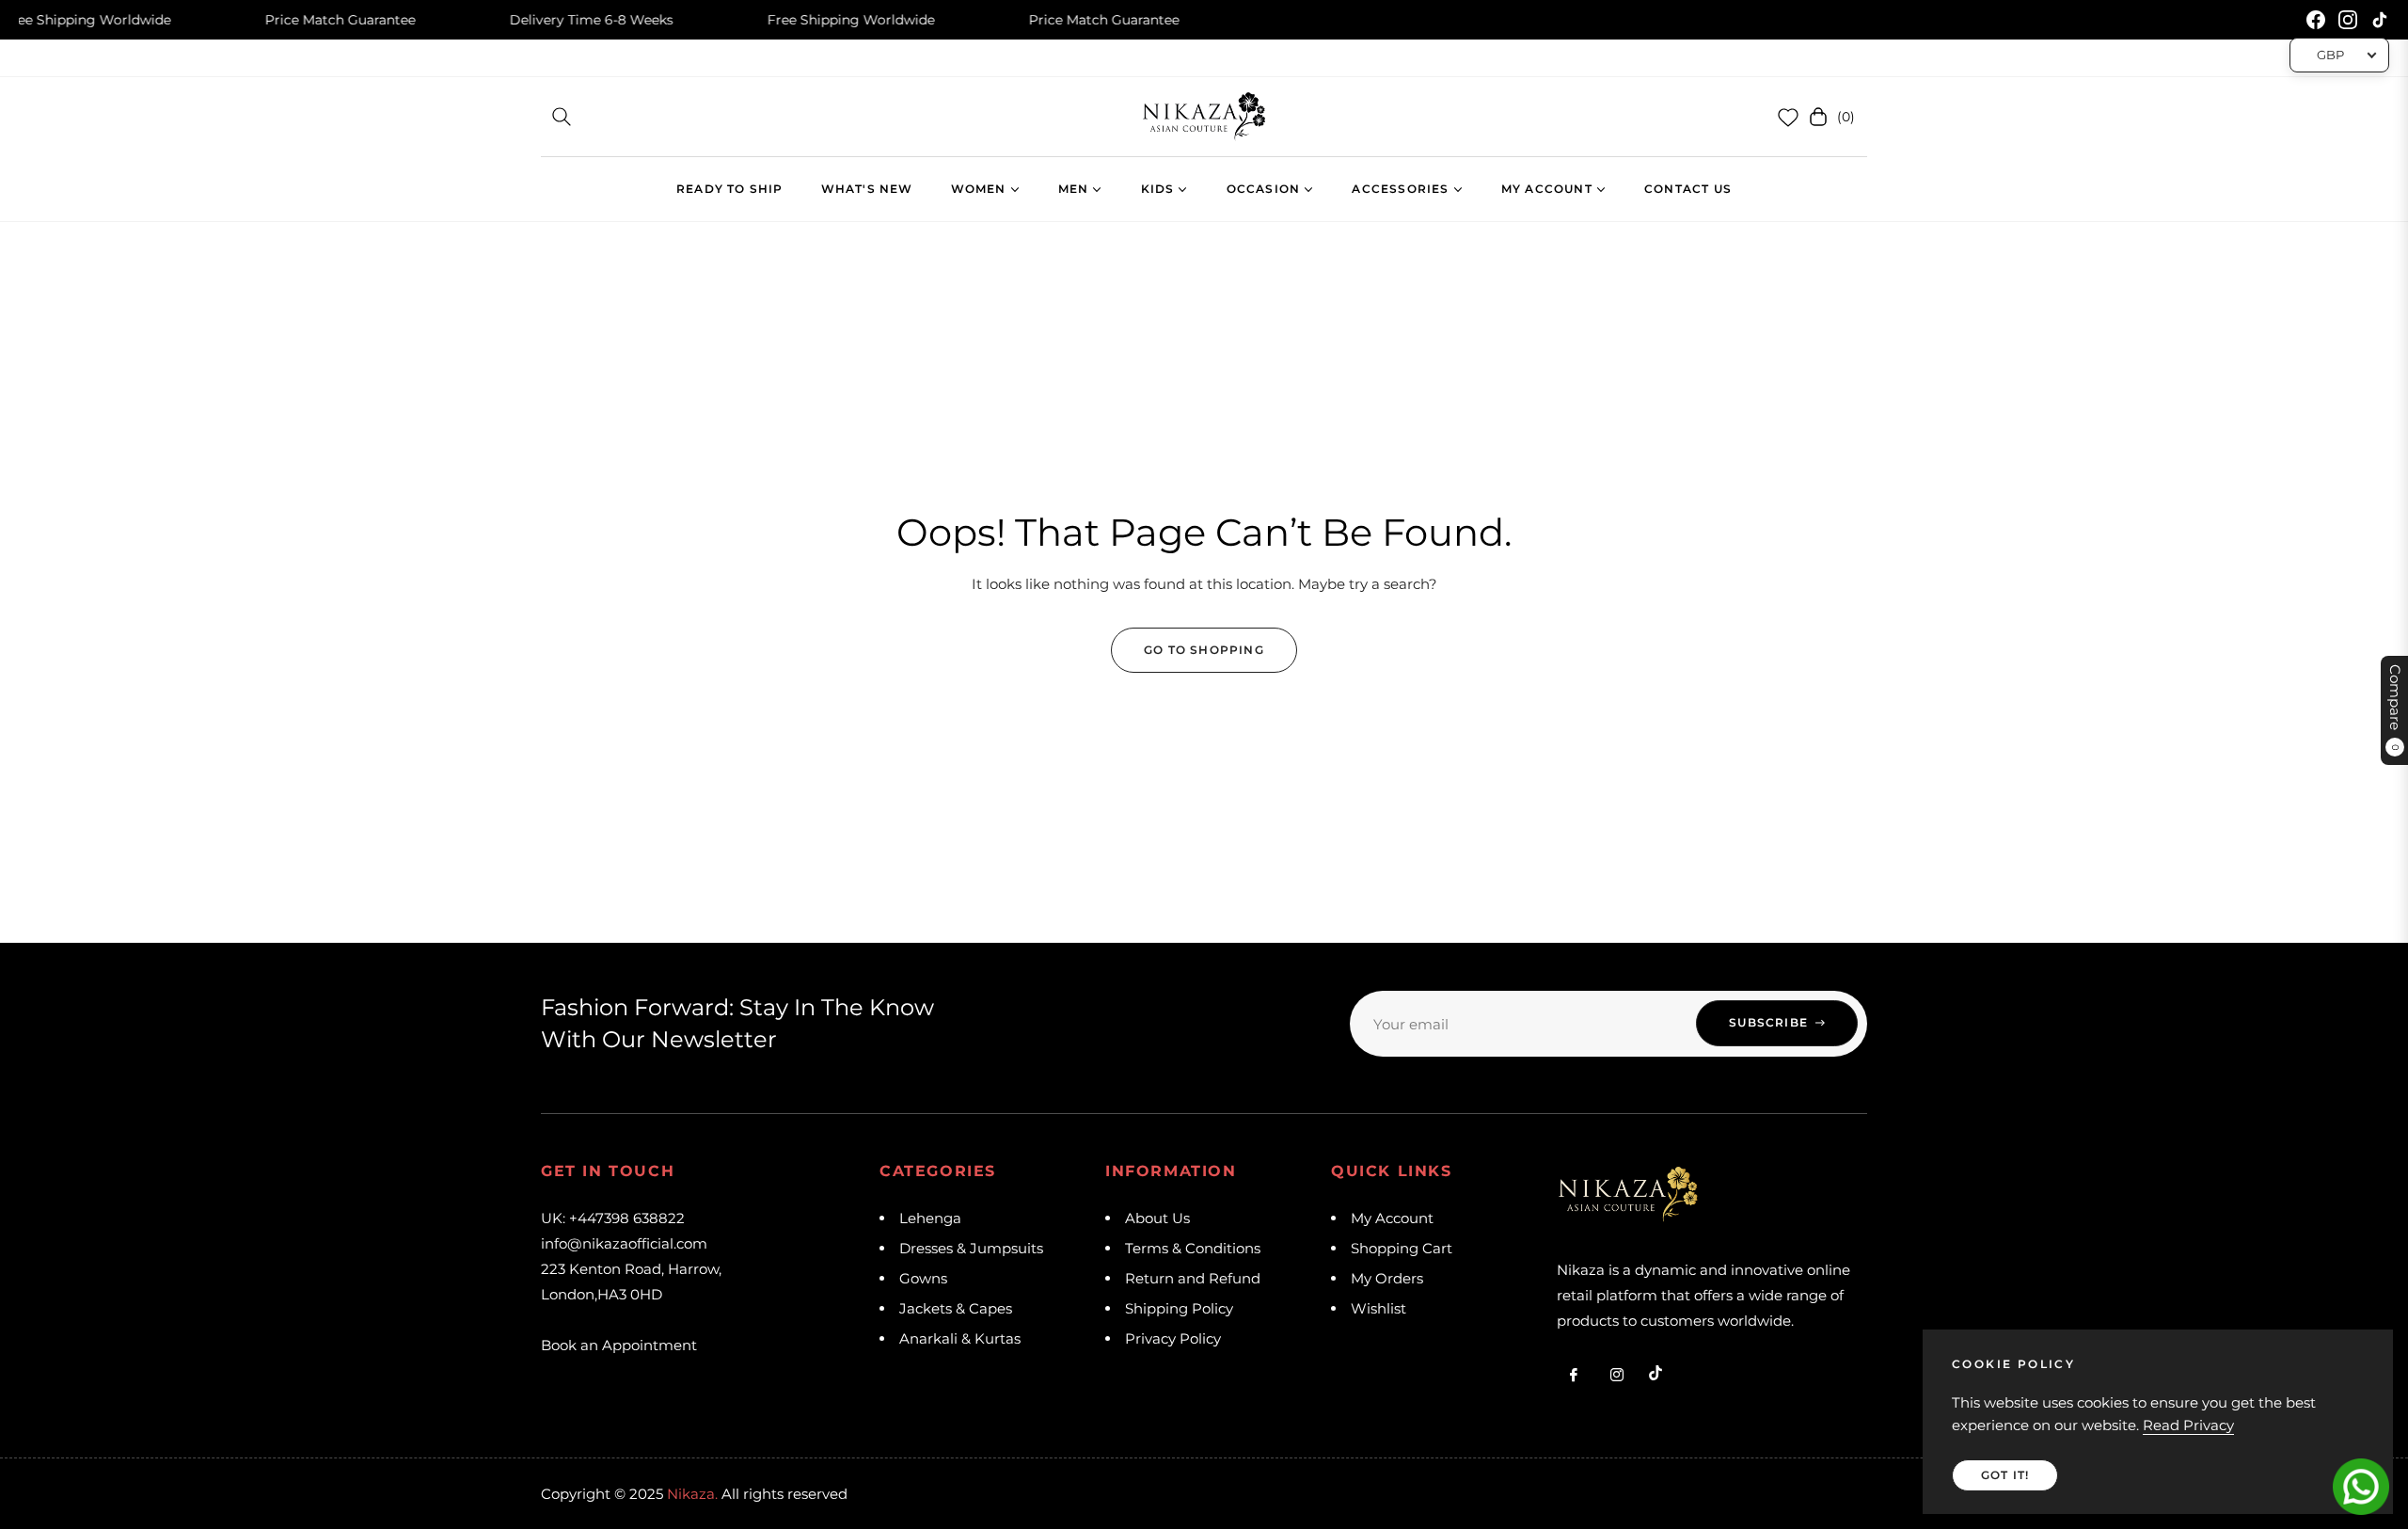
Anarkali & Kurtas (960, 1338)
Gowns (923, 1278)
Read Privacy (2188, 1425)
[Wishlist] (1788, 117)
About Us (1157, 1218)
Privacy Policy (1173, 1338)
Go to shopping (1204, 650)
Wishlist (1378, 1308)
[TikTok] (2380, 20)
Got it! (2005, 1475)
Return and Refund (1193, 1278)
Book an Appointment (619, 1345)
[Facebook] (2316, 20)
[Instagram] (2348, 20)
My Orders (1387, 1278)
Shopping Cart (1402, 1248)
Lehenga (930, 1218)
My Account (1392, 1218)
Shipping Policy (1179, 1308)
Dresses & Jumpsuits (971, 1248)
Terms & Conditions (1193, 1248)
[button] (562, 117)
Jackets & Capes (956, 1308)
